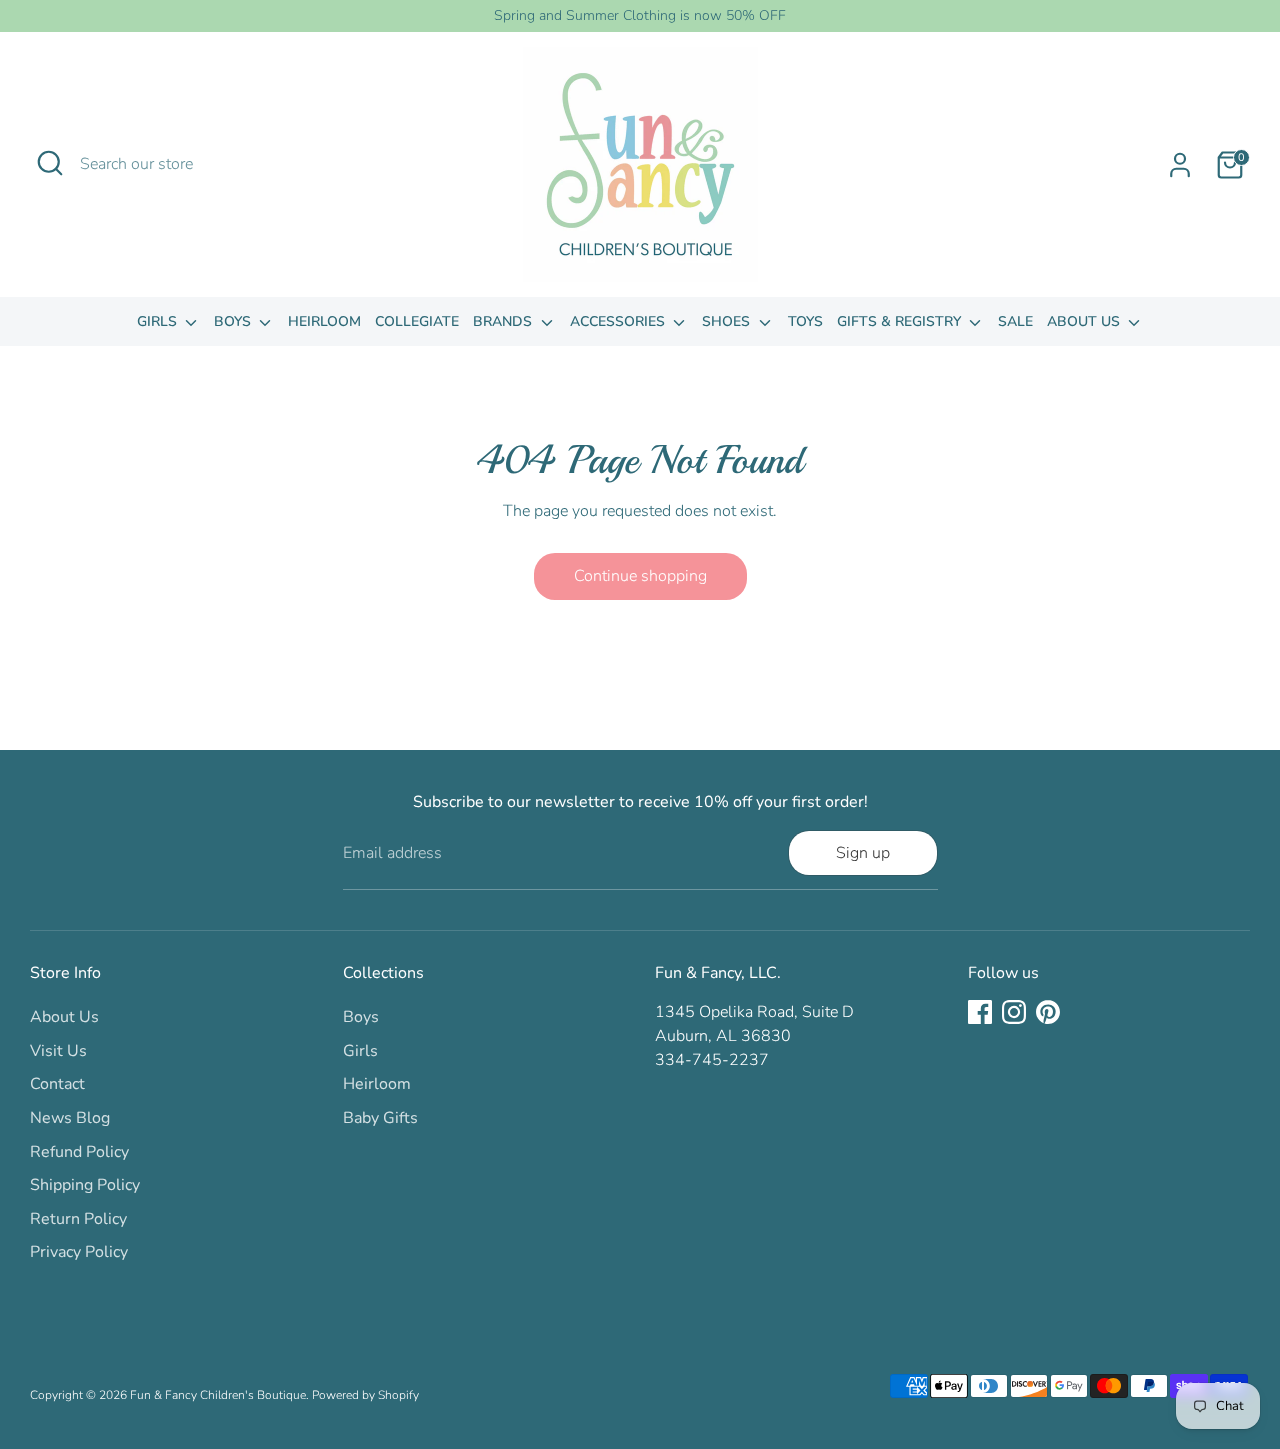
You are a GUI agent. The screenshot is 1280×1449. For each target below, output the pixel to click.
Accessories (619, 321)
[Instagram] (1014, 1012)
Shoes (728, 321)
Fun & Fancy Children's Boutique (218, 1395)
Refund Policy (79, 1152)
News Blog (70, 1118)
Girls (159, 321)
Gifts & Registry (901, 321)
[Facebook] (980, 1012)
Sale (1015, 321)
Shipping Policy (85, 1185)
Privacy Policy (79, 1252)
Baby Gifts (380, 1118)
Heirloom (324, 321)
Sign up (863, 853)
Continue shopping (640, 576)
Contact (57, 1084)
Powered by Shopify (365, 1395)
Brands (504, 321)
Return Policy (78, 1219)
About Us (1085, 321)
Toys (805, 321)
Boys (234, 321)
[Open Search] (50, 163)
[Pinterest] (1048, 1012)
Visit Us (58, 1051)
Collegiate (417, 321)
